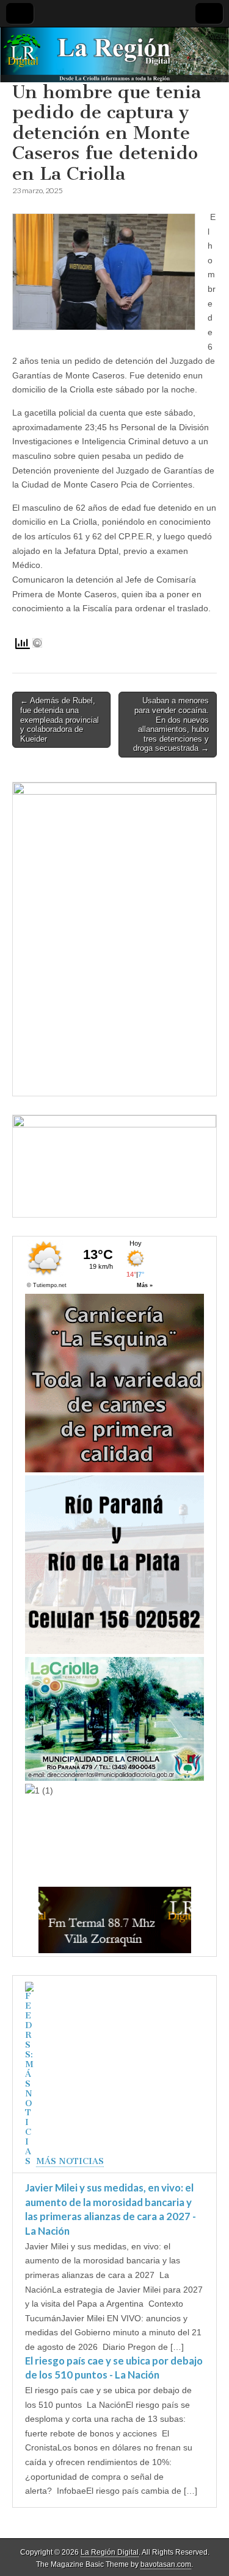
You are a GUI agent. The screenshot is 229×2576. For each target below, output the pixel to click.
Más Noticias (70, 2161)
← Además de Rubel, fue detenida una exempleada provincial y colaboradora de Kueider (60, 719)
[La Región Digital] (114, 55)
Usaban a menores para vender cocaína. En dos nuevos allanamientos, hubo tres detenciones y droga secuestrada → (171, 724)
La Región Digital (110, 2552)
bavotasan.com (166, 2564)
